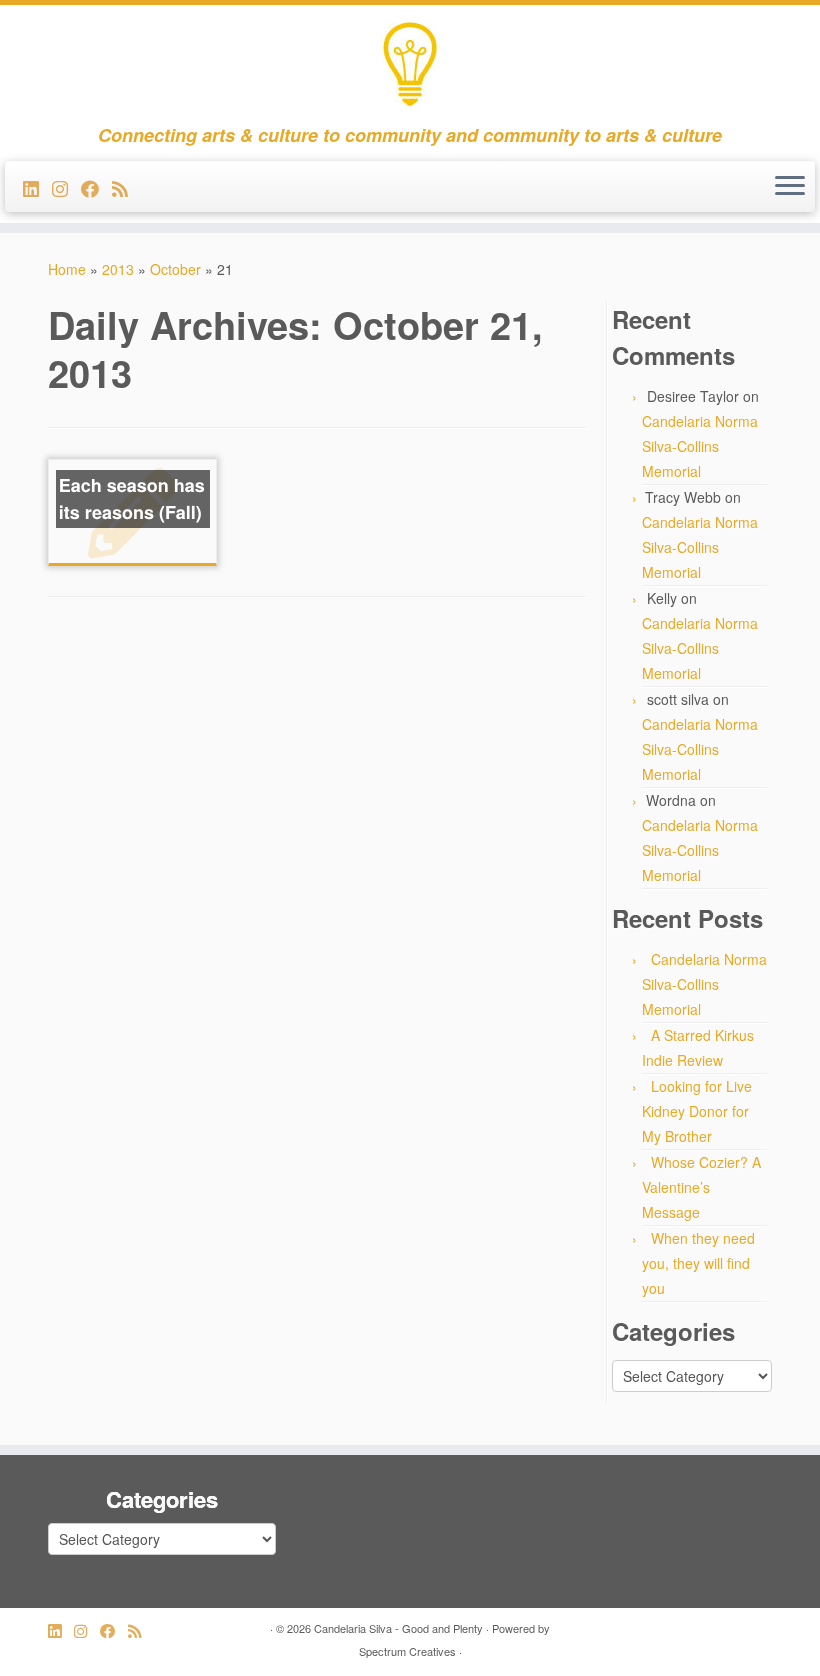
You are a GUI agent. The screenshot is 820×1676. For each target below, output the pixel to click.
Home (67, 269)
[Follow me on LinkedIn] (37, 188)
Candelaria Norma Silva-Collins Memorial (700, 446)
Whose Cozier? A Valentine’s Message (701, 1187)
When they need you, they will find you (698, 1263)
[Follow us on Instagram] (66, 188)
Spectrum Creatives (407, 1651)
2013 (118, 269)
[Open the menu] (790, 187)
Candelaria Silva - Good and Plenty (398, 1628)
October (175, 269)
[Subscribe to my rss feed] (126, 188)
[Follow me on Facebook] (96, 188)
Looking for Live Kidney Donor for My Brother (697, 1111)
